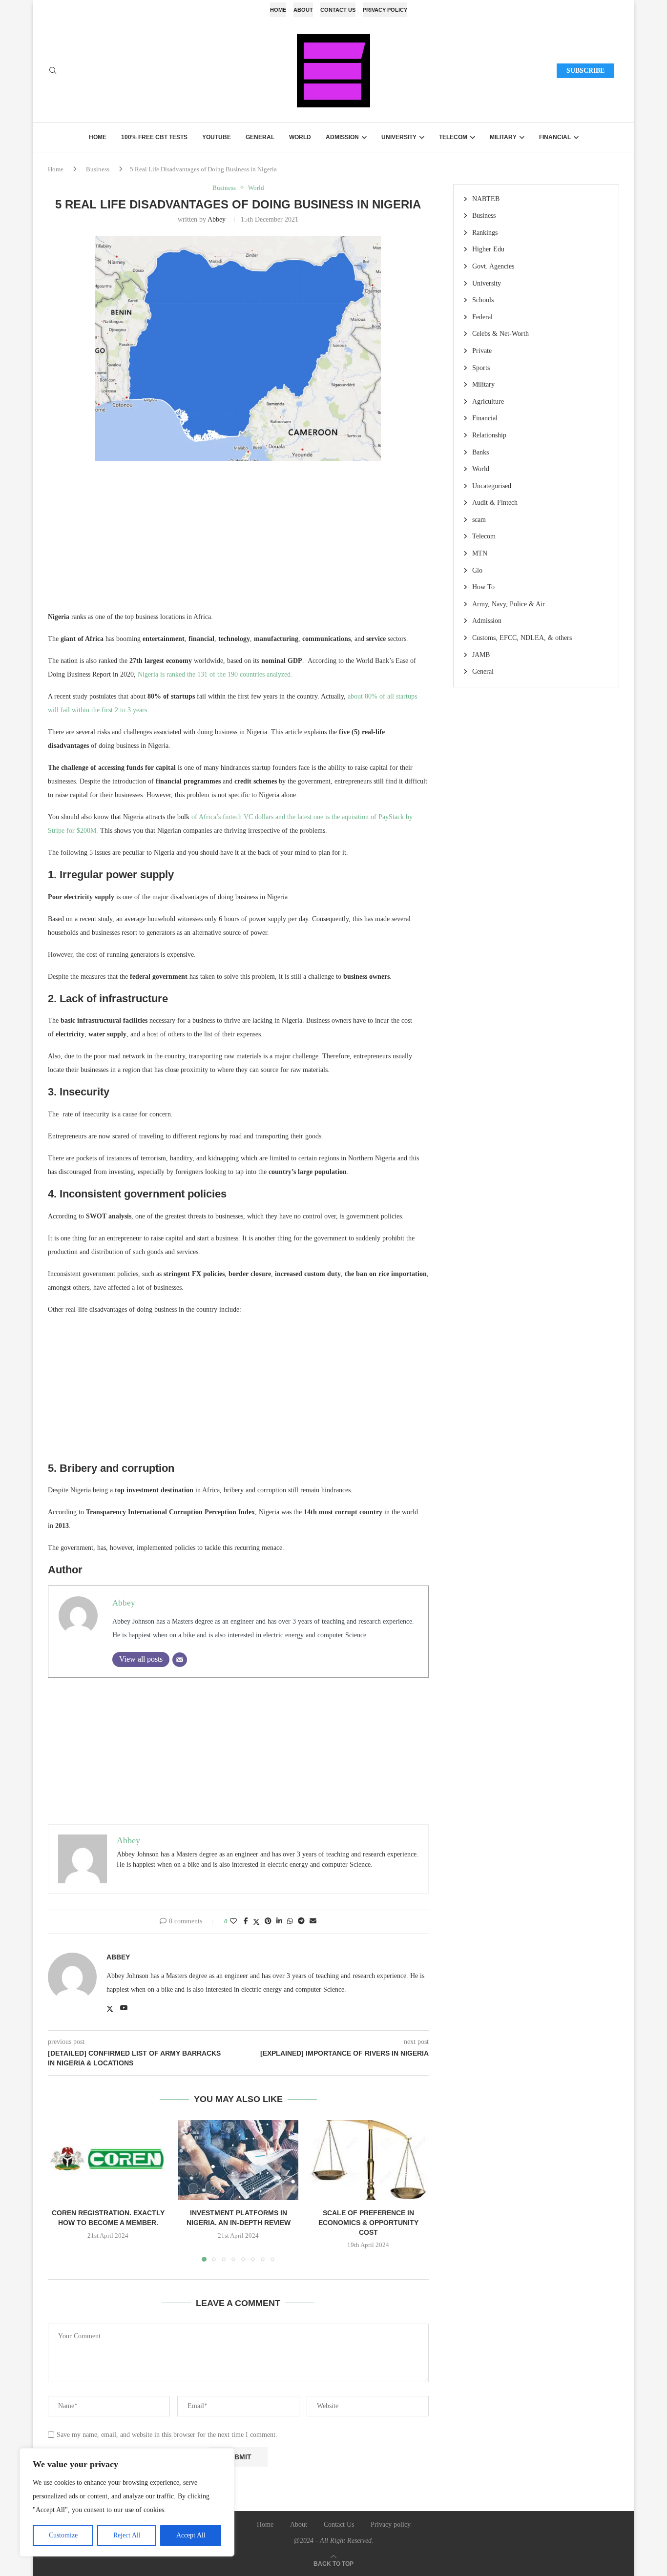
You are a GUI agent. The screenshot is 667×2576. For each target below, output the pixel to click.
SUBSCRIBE (585, 71)
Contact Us (338, 10)
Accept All (191, 2535)
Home (278, 10)
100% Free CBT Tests (154, 137)
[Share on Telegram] (301, 1921)
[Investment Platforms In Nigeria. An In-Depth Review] (239, 2160)
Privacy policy (385, 10)
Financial (555, 137)
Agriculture (488, 402)
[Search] (53, 71)
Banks (480, 452)
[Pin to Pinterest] (268, 1921)
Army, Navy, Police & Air (509, 604)
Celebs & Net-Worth (500, 334)
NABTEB (486, 199)
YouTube (217, 137)
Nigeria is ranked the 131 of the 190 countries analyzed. (215, 674)
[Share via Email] (313, 1921)
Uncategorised (492, 486)
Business (98, 169)
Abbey (217, 219)
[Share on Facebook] (246, 1921)
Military (503, 137)
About (303, 10)
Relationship (489, 435)
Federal (482, 317)
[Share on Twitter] (256, 1922)
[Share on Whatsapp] (290, 1921)
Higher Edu (488, 249)
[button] (61, 2190)
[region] (127, 2502)
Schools (483, 300)
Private (482, 351)
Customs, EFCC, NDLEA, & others (522, 638)
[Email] (180, 1660)
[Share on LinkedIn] (279, 1921)
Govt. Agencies (493, 266)
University (399, 137)
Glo (477, 570)
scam (479, 520)
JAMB (481, 655)
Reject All (127, 2535)
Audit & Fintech (495, 503)
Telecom (453, 137)
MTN (480, 553)
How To (483, 587)
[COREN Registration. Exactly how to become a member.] (108, 2160)
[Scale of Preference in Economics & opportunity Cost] (368, 2160)
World (300, 137)
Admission (342, 137)
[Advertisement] (238, 542)
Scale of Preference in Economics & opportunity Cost (368, 2222)
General (260, 137)
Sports (481, 368)
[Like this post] (233, 1921)
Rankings (485, 233)
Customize (63, 2535)
